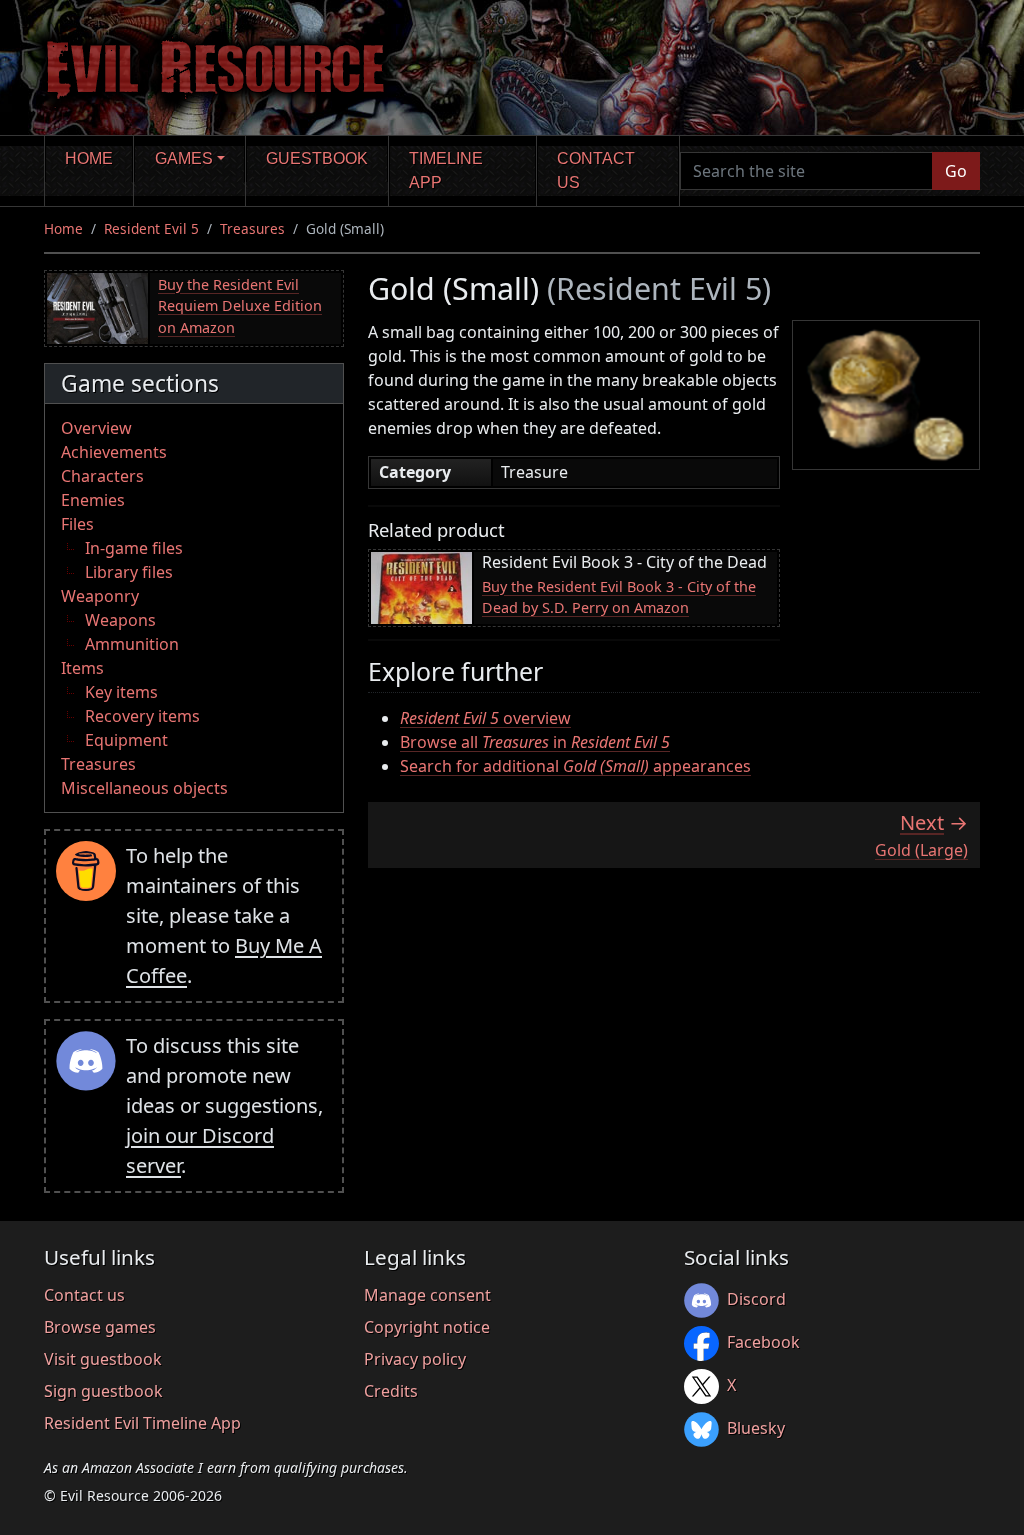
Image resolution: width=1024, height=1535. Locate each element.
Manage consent (427, 1295)
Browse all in (535, 742)
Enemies (93, 500)
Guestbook (317, 158)
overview (485, 718)
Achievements (114, 452)
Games (184, 158)
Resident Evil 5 (151, 228)
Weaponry (100, 596)
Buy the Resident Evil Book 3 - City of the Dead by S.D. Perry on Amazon (619, 597)
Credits (391, 1391)
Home (89, 158)
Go (956, 171)
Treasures (252, 228)
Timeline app (446, 170)
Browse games (100, 1327)
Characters (102, 476)
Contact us (596, 170)
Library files (129, 572)
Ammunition (132, 644)
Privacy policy (415, 1359)
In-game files (134, 548)
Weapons (120, 620)
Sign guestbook (103, 1391)
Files (77, 524)
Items (82, 668)
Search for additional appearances (575, 766)
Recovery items (142, 716)
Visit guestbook (103, 1359)
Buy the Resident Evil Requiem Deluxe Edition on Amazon (240, 306)
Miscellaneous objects (144, 788)
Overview (96, 428)
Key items (121, 692)
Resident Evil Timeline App (142, 1423)
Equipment (126, 740)
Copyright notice (427, 1327)
